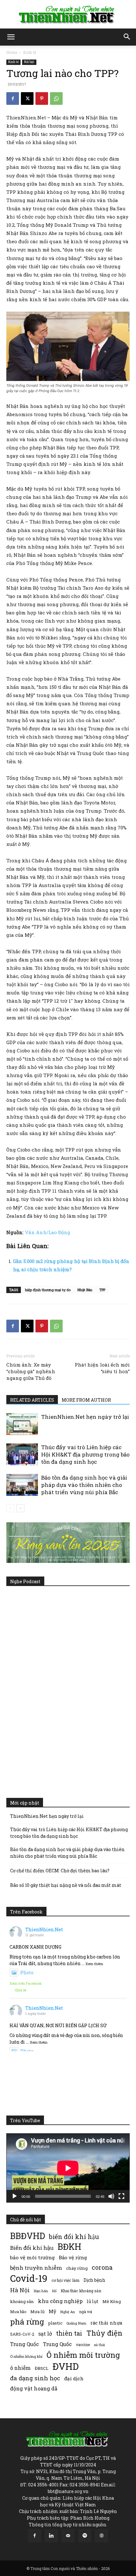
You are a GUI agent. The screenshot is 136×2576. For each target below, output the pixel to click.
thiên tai (69, 2333)
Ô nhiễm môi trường (83, 2355)
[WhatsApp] (56, 98)
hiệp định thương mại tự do (48, 1290)
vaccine (83, 2344)
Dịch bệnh (94, 2280)
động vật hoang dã (34, 2388)
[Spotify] (85, 2536)
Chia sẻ (21, 1990)
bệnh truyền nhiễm (36, 2268)
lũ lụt (93, 2301)
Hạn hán (41, 2291)
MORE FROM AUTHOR (86, 1400)
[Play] (15, 2196)
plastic (55, 2323)
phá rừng (27, 2322)
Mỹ (53, 2311)
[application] (68, 2168)
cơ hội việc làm (65, 2280)
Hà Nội (20, 2290)
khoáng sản (22, 2301)
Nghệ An (68, 2312)
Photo (27, 1973)
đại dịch (74, 2378)
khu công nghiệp (60, 2301)
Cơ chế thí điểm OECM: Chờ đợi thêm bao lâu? (60, 1871)
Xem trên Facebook (26, 1983)
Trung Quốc (57, 2344)
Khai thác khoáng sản (81, 2291)
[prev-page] (10, 1508)
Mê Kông (112, 2301)
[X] (27, 98)
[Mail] (68, 2536)
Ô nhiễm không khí (26, 2356)
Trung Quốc (25, 2344)
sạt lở (45, 2334)
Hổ (54, 2291)
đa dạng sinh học (35, 2378)
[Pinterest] (42, 98)
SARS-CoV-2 (22, 2334)
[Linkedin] (51, 2536)
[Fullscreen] (121, 2196)
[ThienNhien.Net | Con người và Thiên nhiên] (68, 15)
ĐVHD (66, 2366)
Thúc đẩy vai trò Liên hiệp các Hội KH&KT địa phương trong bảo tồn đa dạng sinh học (85, 1454)
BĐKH (69, 2246)
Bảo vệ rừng (73, 2257)
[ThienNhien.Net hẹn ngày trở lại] (22, 1424)
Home (12, 52)
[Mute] (111, 2196)
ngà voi (86, 2312)
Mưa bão (18, 2312)
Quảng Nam (76, 2323)
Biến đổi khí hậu (32, 2248)
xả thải (99, 2345)
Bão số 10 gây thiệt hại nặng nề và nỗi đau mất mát (66, 1885)
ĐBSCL (42, 2368)
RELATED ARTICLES (32, 1400)
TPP (102, 1290)
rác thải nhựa (106, 2323)
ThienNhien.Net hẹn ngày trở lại (85, 1417)
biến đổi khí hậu (74, 2237)
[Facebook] (13, 98)
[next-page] (20, 1508)
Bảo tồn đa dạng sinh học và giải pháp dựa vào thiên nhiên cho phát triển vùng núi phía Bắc (84, 1485)
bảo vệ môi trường (32, 2257)
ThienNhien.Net (44, 1929)
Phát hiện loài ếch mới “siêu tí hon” (102, 1368)
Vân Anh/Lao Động (48, 1232)
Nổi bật (29, 62)
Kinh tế (30, 52)
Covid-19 (29, 2278)
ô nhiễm (20, 2368)
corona (102, 2267)
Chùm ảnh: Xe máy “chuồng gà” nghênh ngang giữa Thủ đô (31, 1371)
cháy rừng (77, 2268)
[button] (11, 37)
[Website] (102, 2536)
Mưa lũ (37, 2312)
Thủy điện (104, 2333)
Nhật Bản (85, 1290)
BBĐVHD (28, 2236)
